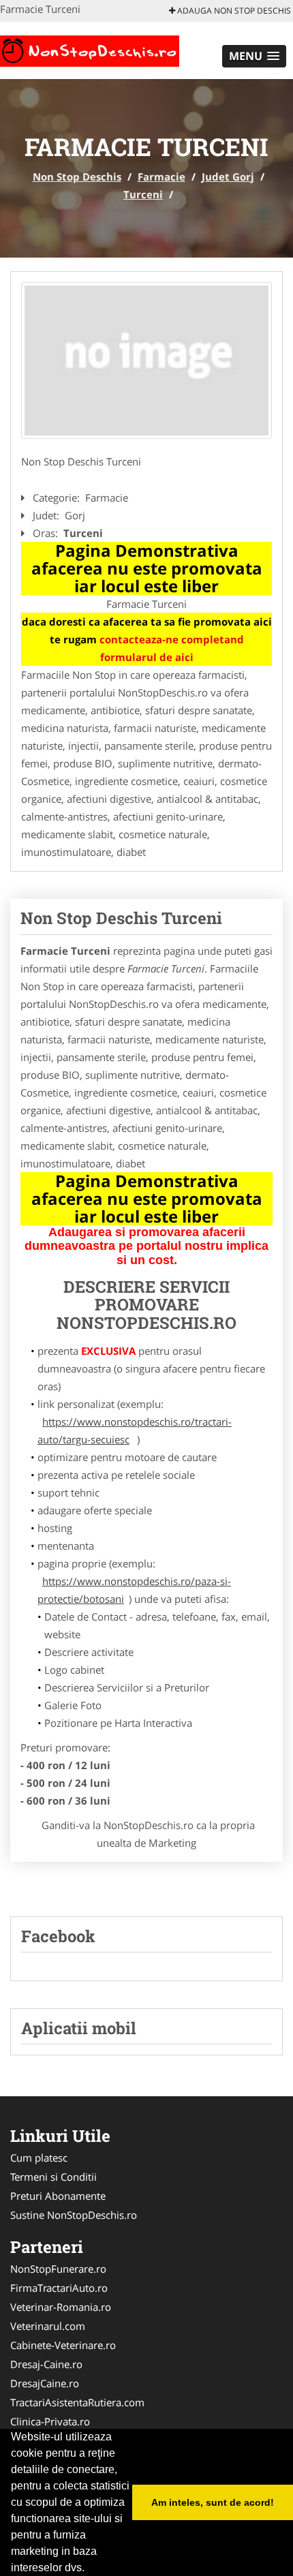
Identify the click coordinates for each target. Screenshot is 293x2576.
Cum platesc (39, 2158)
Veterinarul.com (48, 2326)
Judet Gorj (228, 177)
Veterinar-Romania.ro (61, 2307)
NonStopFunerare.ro (58, 2269)
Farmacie (161, 177)
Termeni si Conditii (53, 2177)
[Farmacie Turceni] (146, 361)
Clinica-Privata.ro (50, 2421)
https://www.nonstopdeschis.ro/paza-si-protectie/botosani (134, 1590)
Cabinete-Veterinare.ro (63, 2345)
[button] (254, 56)
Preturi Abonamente (58, 2196)
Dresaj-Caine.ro (46, 2364)
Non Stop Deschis (77, 177)
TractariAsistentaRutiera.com (77, 2402)
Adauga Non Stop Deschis (233, 11)
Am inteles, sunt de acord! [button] (213, 2502)
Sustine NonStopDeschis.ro (74, 2215)
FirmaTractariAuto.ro (59, 2288)
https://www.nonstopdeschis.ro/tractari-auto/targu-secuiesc (135, 1430)
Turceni (143, 194)
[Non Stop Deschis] (90, 49)
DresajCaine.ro (45, 2383)
